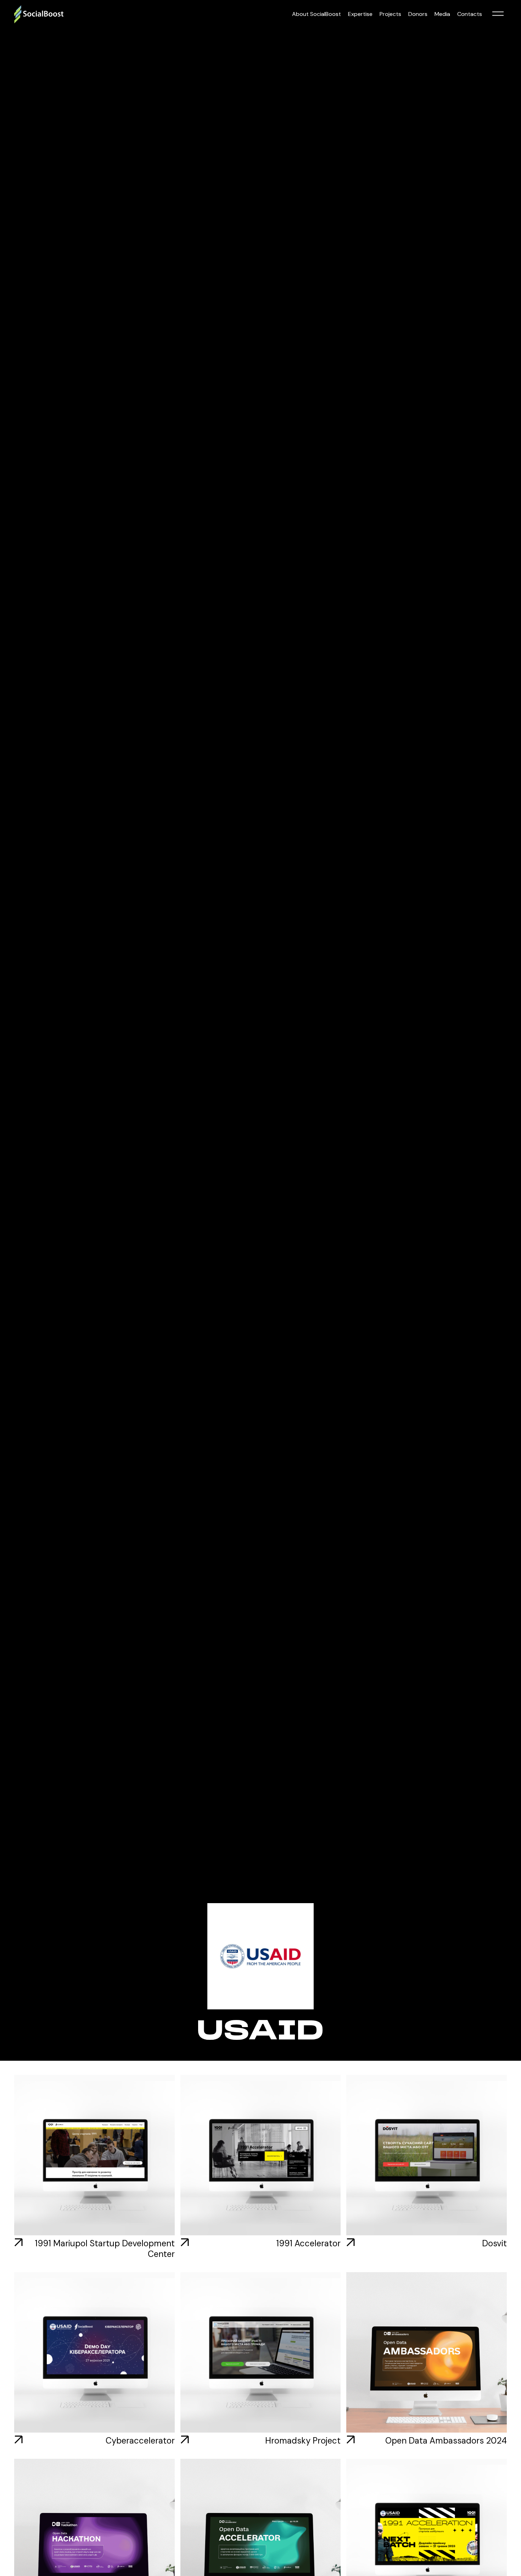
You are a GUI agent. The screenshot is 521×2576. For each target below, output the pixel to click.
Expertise (360, 14)
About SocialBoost (316, 14)
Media (442, 14)
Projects (390, 14)
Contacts (470, 14)
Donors (418, 14)
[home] (39, 14)
